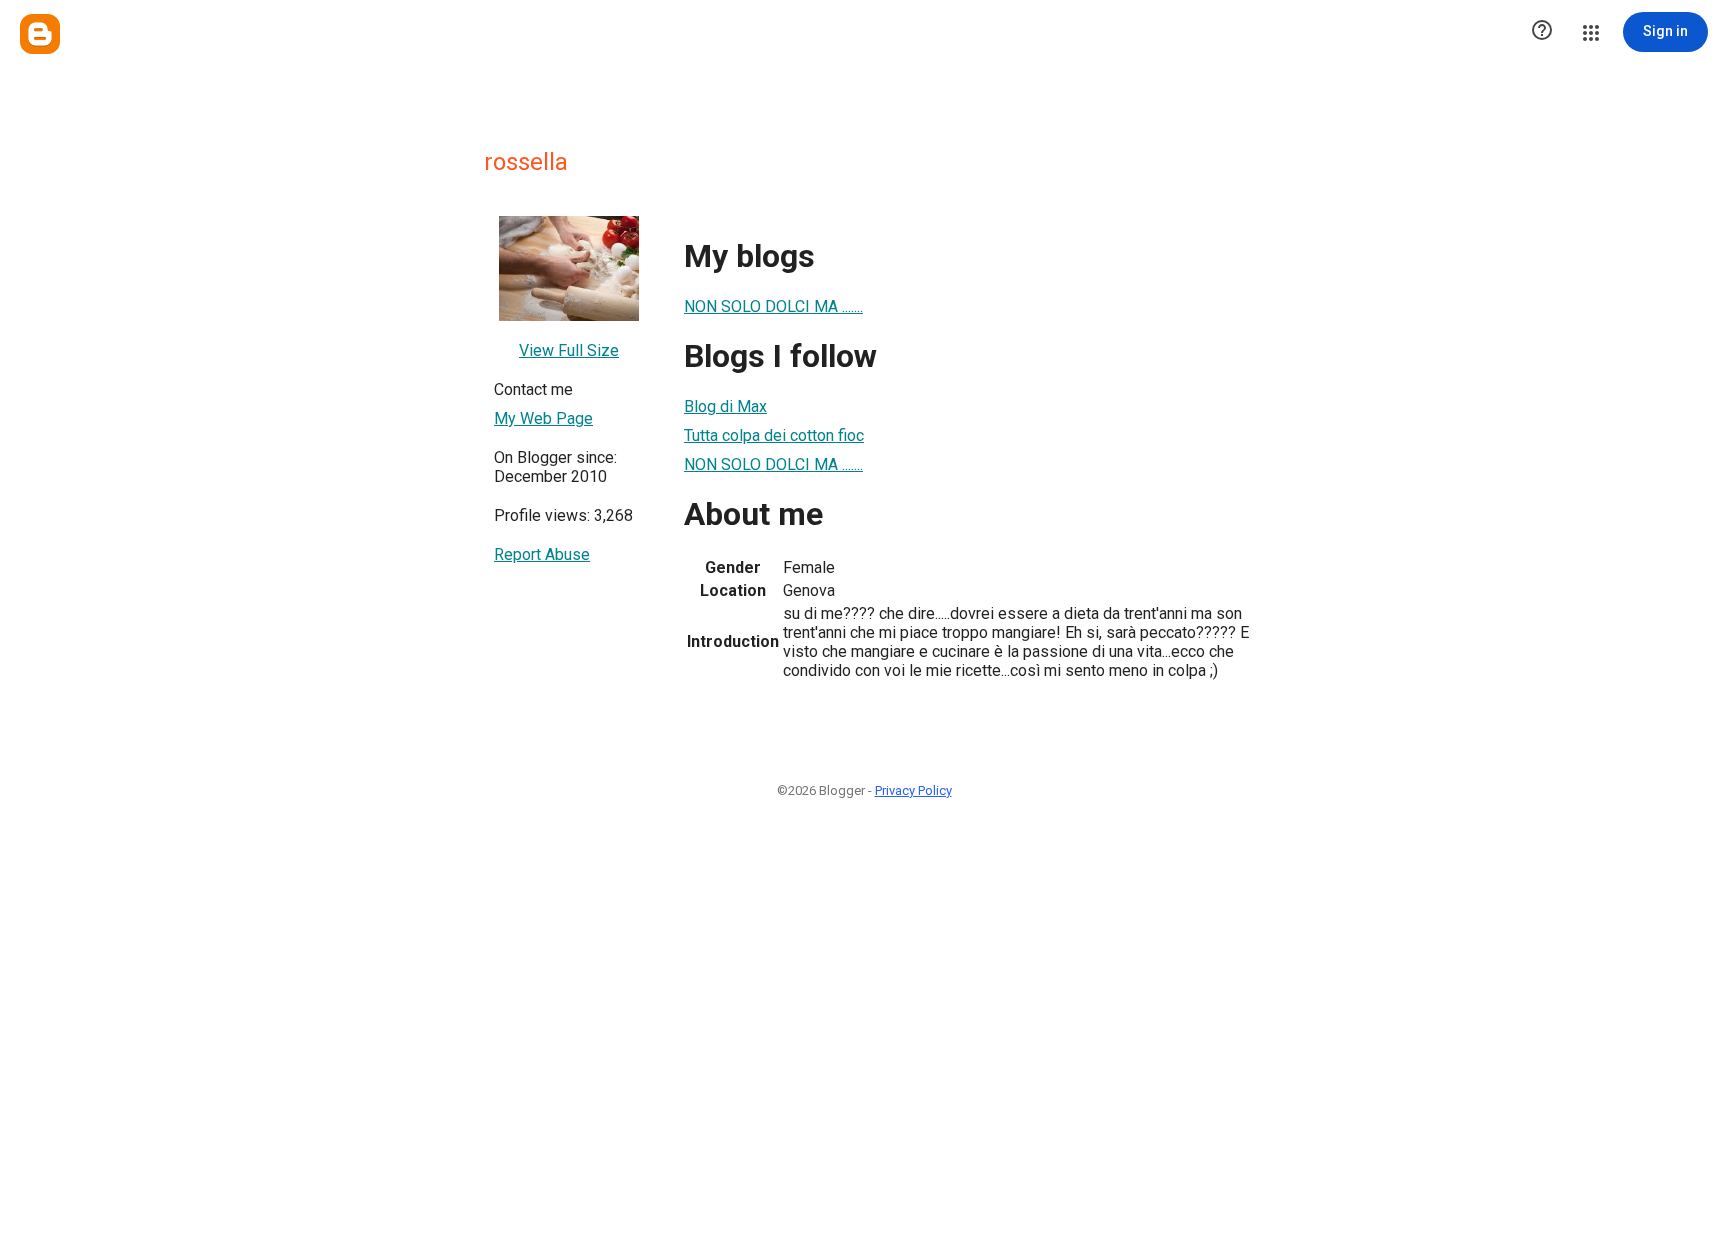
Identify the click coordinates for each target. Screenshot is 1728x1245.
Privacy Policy (913, 790)
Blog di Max (725, 406)
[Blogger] (40, 34)
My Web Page (543, 418)
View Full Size (569, 350)
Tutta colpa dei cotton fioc (774, 435)
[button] (1542, 32)
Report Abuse (542, 554)
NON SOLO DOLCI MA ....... (773, 306)
